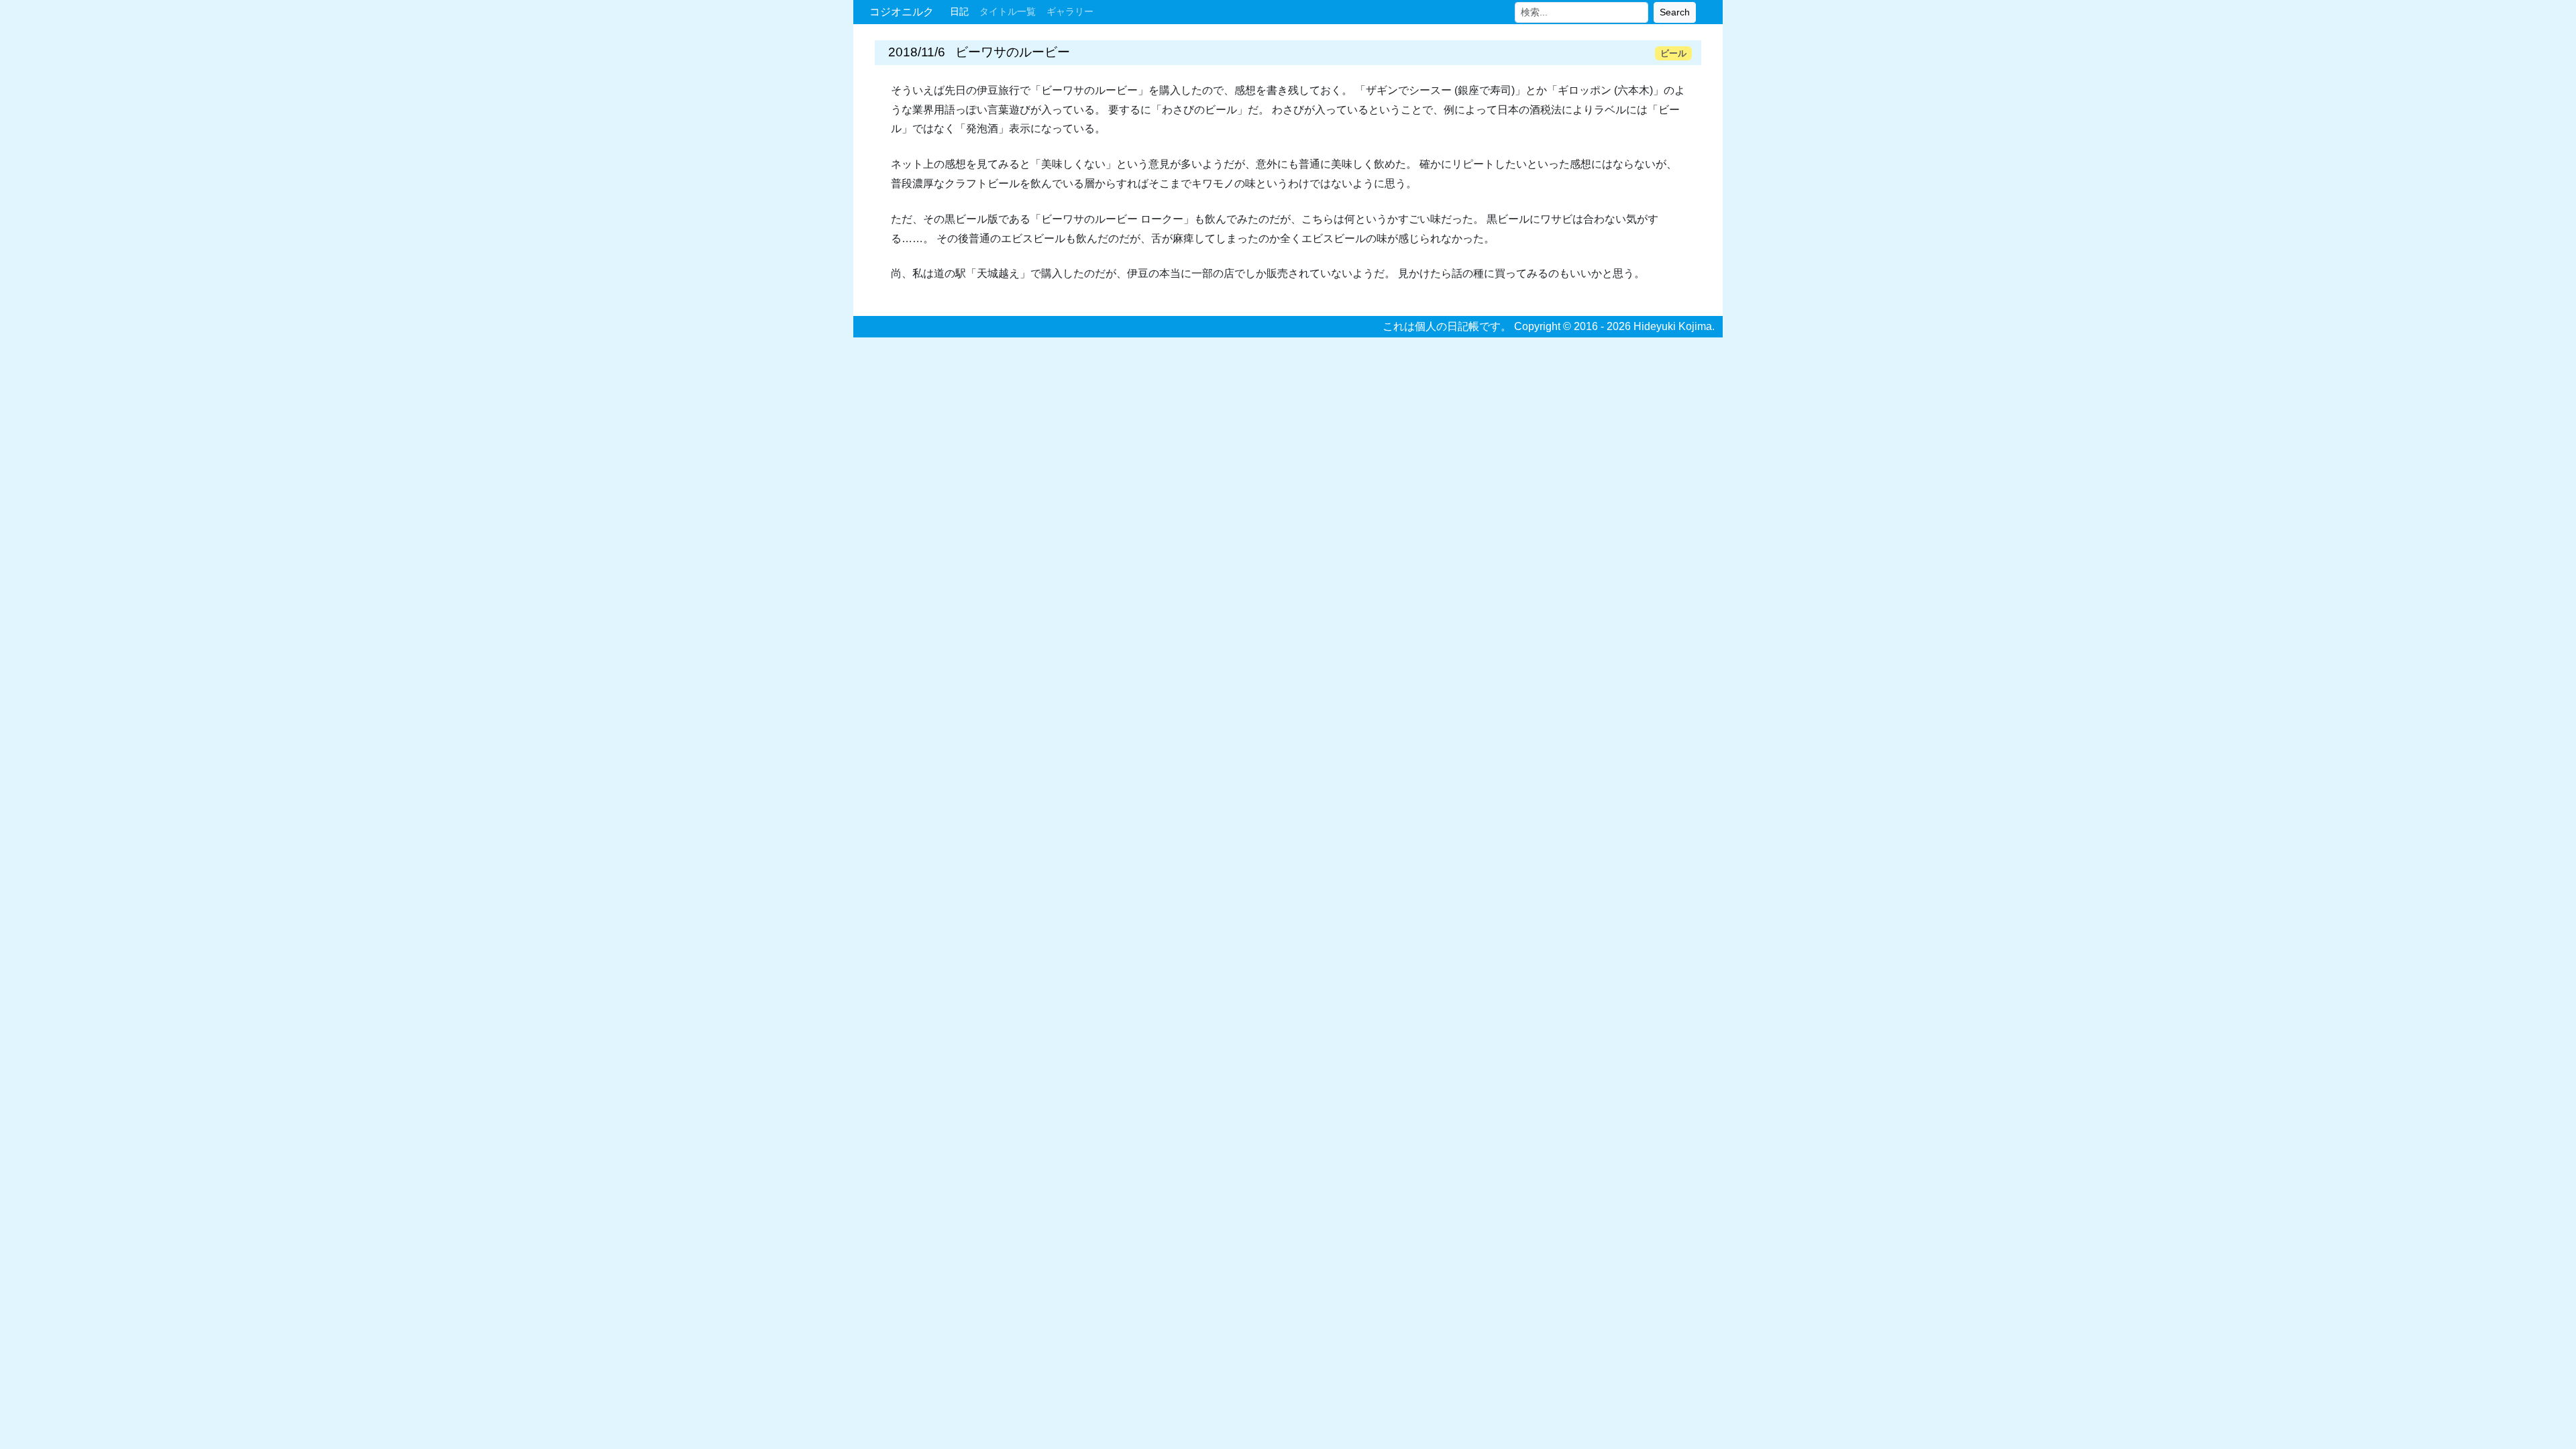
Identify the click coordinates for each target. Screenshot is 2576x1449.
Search (1675, 12)
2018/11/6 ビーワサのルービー (979, 52)
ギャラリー (1070, 11)
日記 (959, 11)
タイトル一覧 (1008, 11)
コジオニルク (902, 12)
